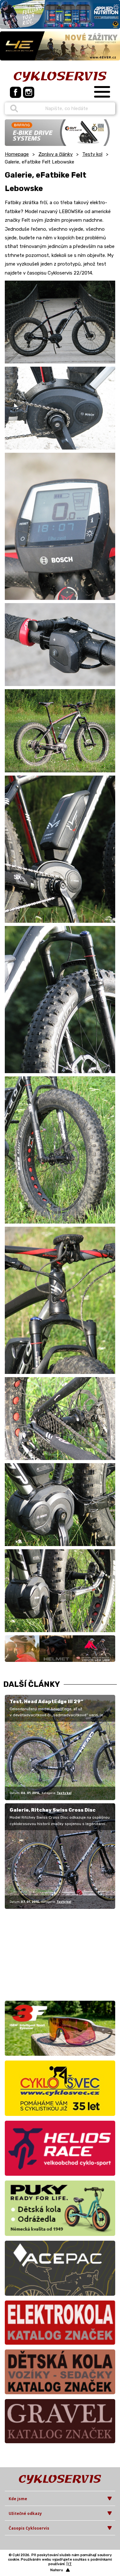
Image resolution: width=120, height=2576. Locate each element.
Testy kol (92, 154)
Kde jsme (18, 2499)
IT (70, 2564)
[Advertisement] (45, 1954)
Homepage (17, 154)
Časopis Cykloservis (29, 2528)
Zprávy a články (56, 154)
